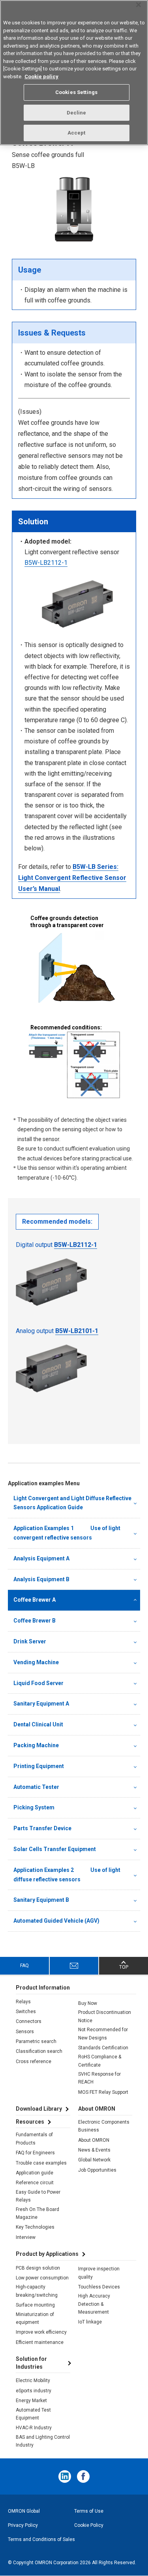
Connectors (29, 2021)
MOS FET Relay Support (103, 2092)
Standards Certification (103, 2048)
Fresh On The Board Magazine (37, 2213)
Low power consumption (42, 2278)
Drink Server (30, 1641)
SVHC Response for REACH (99, 2078)
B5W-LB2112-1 (46, 563)
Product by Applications (47, 2254)
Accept (77, 133)
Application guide (35, 2173)
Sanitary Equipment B (41, 1900)
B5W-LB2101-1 (77, 1331)
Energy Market (31, 2401)
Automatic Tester (36, 1787)
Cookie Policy (89, 2525)
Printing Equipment (39, 1766)
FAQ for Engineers (35, 2153)
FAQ (24, 1966)
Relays (23, 2002)
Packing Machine (36, 1745)
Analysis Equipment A (41, 1558)
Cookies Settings (76, 92)
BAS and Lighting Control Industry (43, 2441)
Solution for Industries (31, 2363)
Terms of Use (89, 2511)
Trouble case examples (41, 2163)
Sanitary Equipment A (41, 1704)
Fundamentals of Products (34, 2139)
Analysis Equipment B (41, 1579)
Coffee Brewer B (35, 1621)
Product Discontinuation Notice (105, 2016)
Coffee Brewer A (35, 1600)
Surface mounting (35, 2305)
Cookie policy (41, 77)
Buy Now (88, 2003)
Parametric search (36, 2041)
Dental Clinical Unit (38, 1724)
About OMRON (94, 2140)
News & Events (94, 2150)
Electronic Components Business (104, 2126)
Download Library (39, 2109)
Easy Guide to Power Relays (38, 2196)
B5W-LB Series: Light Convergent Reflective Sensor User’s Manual (72, 878)
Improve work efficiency (41, 2332)
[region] (74, 73)
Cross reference (34, 2062)
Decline (77, 113)
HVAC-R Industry (34, 2428)
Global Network (94, 2160)
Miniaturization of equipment (35, 2318)
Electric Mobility (33, 2381)
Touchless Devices (99, 2287)
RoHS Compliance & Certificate (100, 2061)
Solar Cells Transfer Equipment (55, 1849)
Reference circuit (35, 2183)
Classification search (39, 2051)
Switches (26, 2012)
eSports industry (34, 2391)
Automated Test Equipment (33, 2414)
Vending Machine (36, 1662)
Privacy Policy (23, 2525)
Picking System (34, 1807)
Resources (30, 2122)
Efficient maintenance (40, 2342)
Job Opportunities (97, 2170)
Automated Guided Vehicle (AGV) (56, 1921)
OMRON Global (24, 2511)
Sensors (25, 2032)
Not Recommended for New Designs (103, 2034)
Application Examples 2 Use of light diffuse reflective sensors (67, 1875)
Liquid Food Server (38, 1683)
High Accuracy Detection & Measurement (94, 2304)
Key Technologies (35, 2227)
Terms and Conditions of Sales (41, 2539)
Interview (26, 2237)
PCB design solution (38, 2268)
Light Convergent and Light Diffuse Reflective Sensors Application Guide (72, 1503)
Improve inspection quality (99, 2273)
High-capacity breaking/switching (37, 2291)
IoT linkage (90, 2322)
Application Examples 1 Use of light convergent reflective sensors (67, 1533)
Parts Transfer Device (42, 1828)
